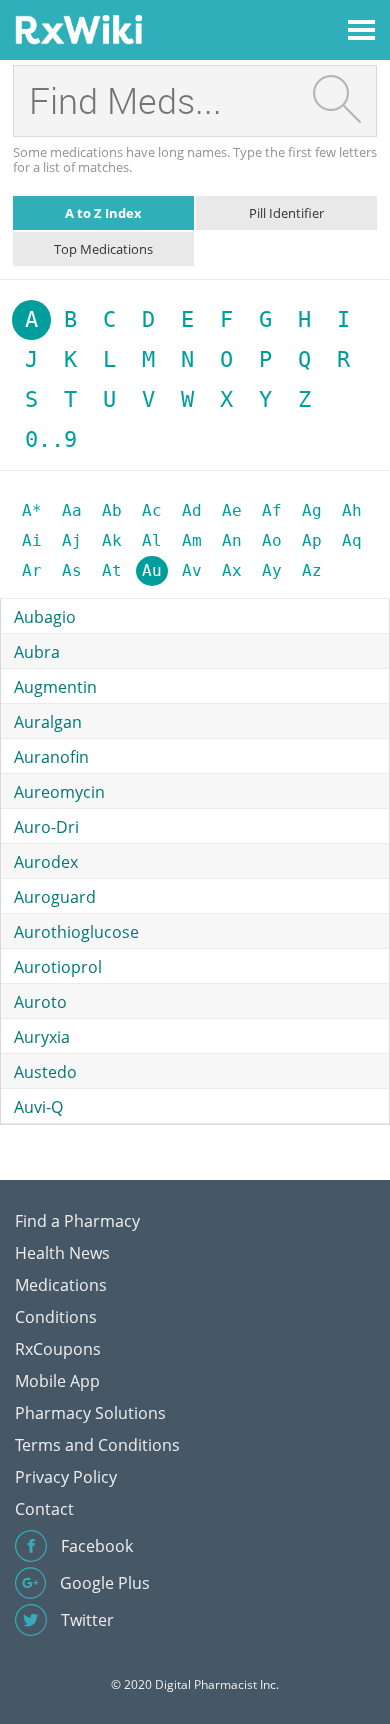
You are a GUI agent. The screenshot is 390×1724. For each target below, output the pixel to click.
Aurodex (46, 862)
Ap (312, 540)
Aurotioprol (58, 967)
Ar (32, 570)
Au (152, 570)
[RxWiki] (78, 28)
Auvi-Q (38, 1107)
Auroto (40, 1002)
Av (192, 570)
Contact (44, 1509)
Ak (112, 540)
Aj (72, 540)
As (72, 570)
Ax (232, 570)
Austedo (45, 1072)
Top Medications (103, 249)
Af (272, 510)
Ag (312, 510)
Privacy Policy (66, 1477)
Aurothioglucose (76, 932)
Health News (62, 1253)
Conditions (56, 1317)
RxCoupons (58, 1349)
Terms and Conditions (97, 1445)
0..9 (51, 439)
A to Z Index (103, 213)
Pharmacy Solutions (90, 1413)
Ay (272, 570)
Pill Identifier (286, 213)
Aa (72, 510)
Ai (32, 540)
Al (152, 540)
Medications (61, 1285)
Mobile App (57, 1381)
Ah (352, 510)
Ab (112, 510)
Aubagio (45, 617)
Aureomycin (59, 792)
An (232, 540)
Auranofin (51, 757)
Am (192, 540)
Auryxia (42, 1037)
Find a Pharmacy (77, 1221)
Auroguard (55, 897)
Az (312, 570)
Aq (352, 540)
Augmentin (55, 687)
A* (32, 510)
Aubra (37, 652)
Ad (192, 510)
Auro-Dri (46, 827)
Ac (152, 510)
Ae (232, 510)
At (112, 570)
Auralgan (48, 722)
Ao (272, 540)
